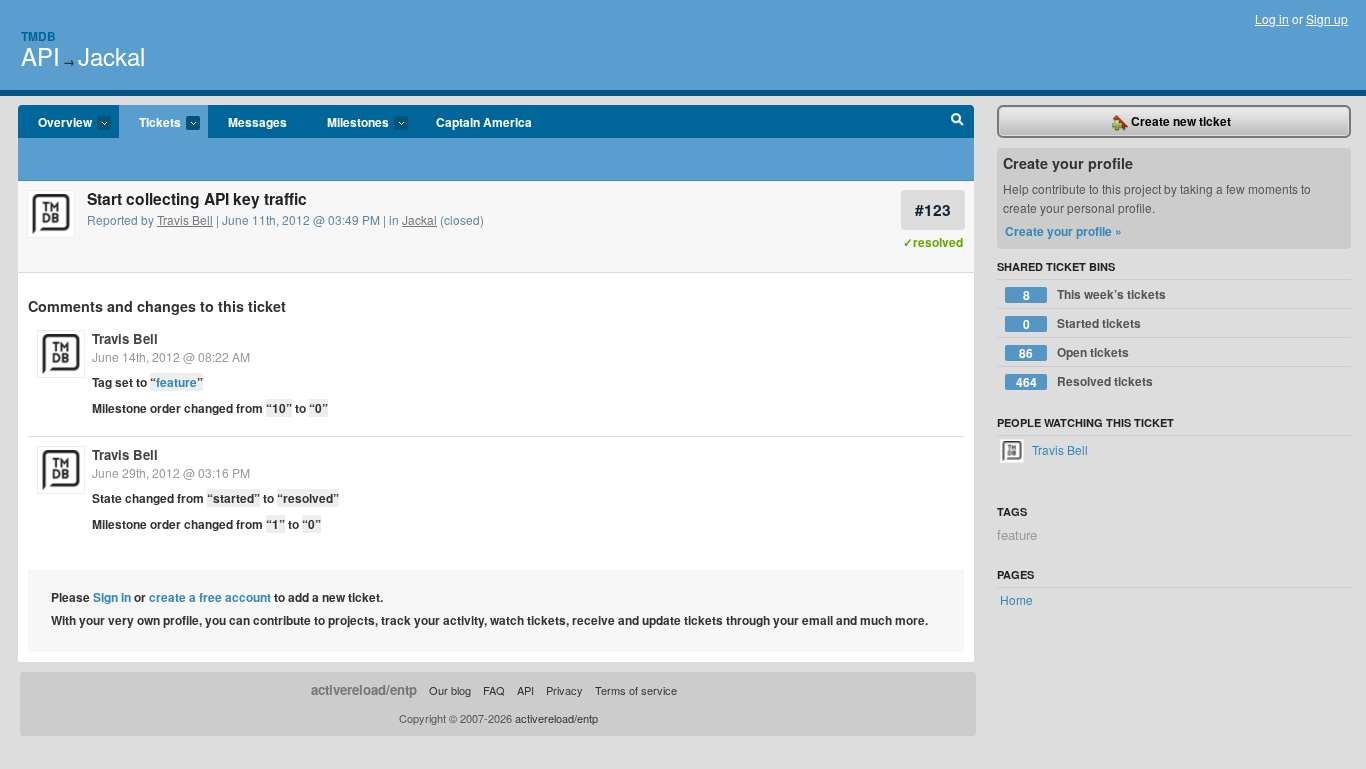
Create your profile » (1063, 231)
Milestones (348, 123)
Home (1016, 599)
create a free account (210, 597)
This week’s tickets (1095, 294)
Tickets (150, 123)
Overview (55, 123)
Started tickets (1082, 323)
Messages (257, 122)
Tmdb (38, 36)
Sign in (112, 597)
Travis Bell (185, 219)
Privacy (564, 690)
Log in (1272, 18)
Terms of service (636, 690)
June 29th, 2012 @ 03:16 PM (171, 472)
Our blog (450, 690)
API (40, 55)
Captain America (484, 122)
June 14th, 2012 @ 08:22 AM (171, 356)
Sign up (1327, 18)
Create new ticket (1179, 121)
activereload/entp (364, 689)
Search (957, 122)
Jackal (111, 55)
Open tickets (1074, 352)
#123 (933, 209)
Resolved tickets (1085, 381)
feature (176, 382)
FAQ (494, 690)
